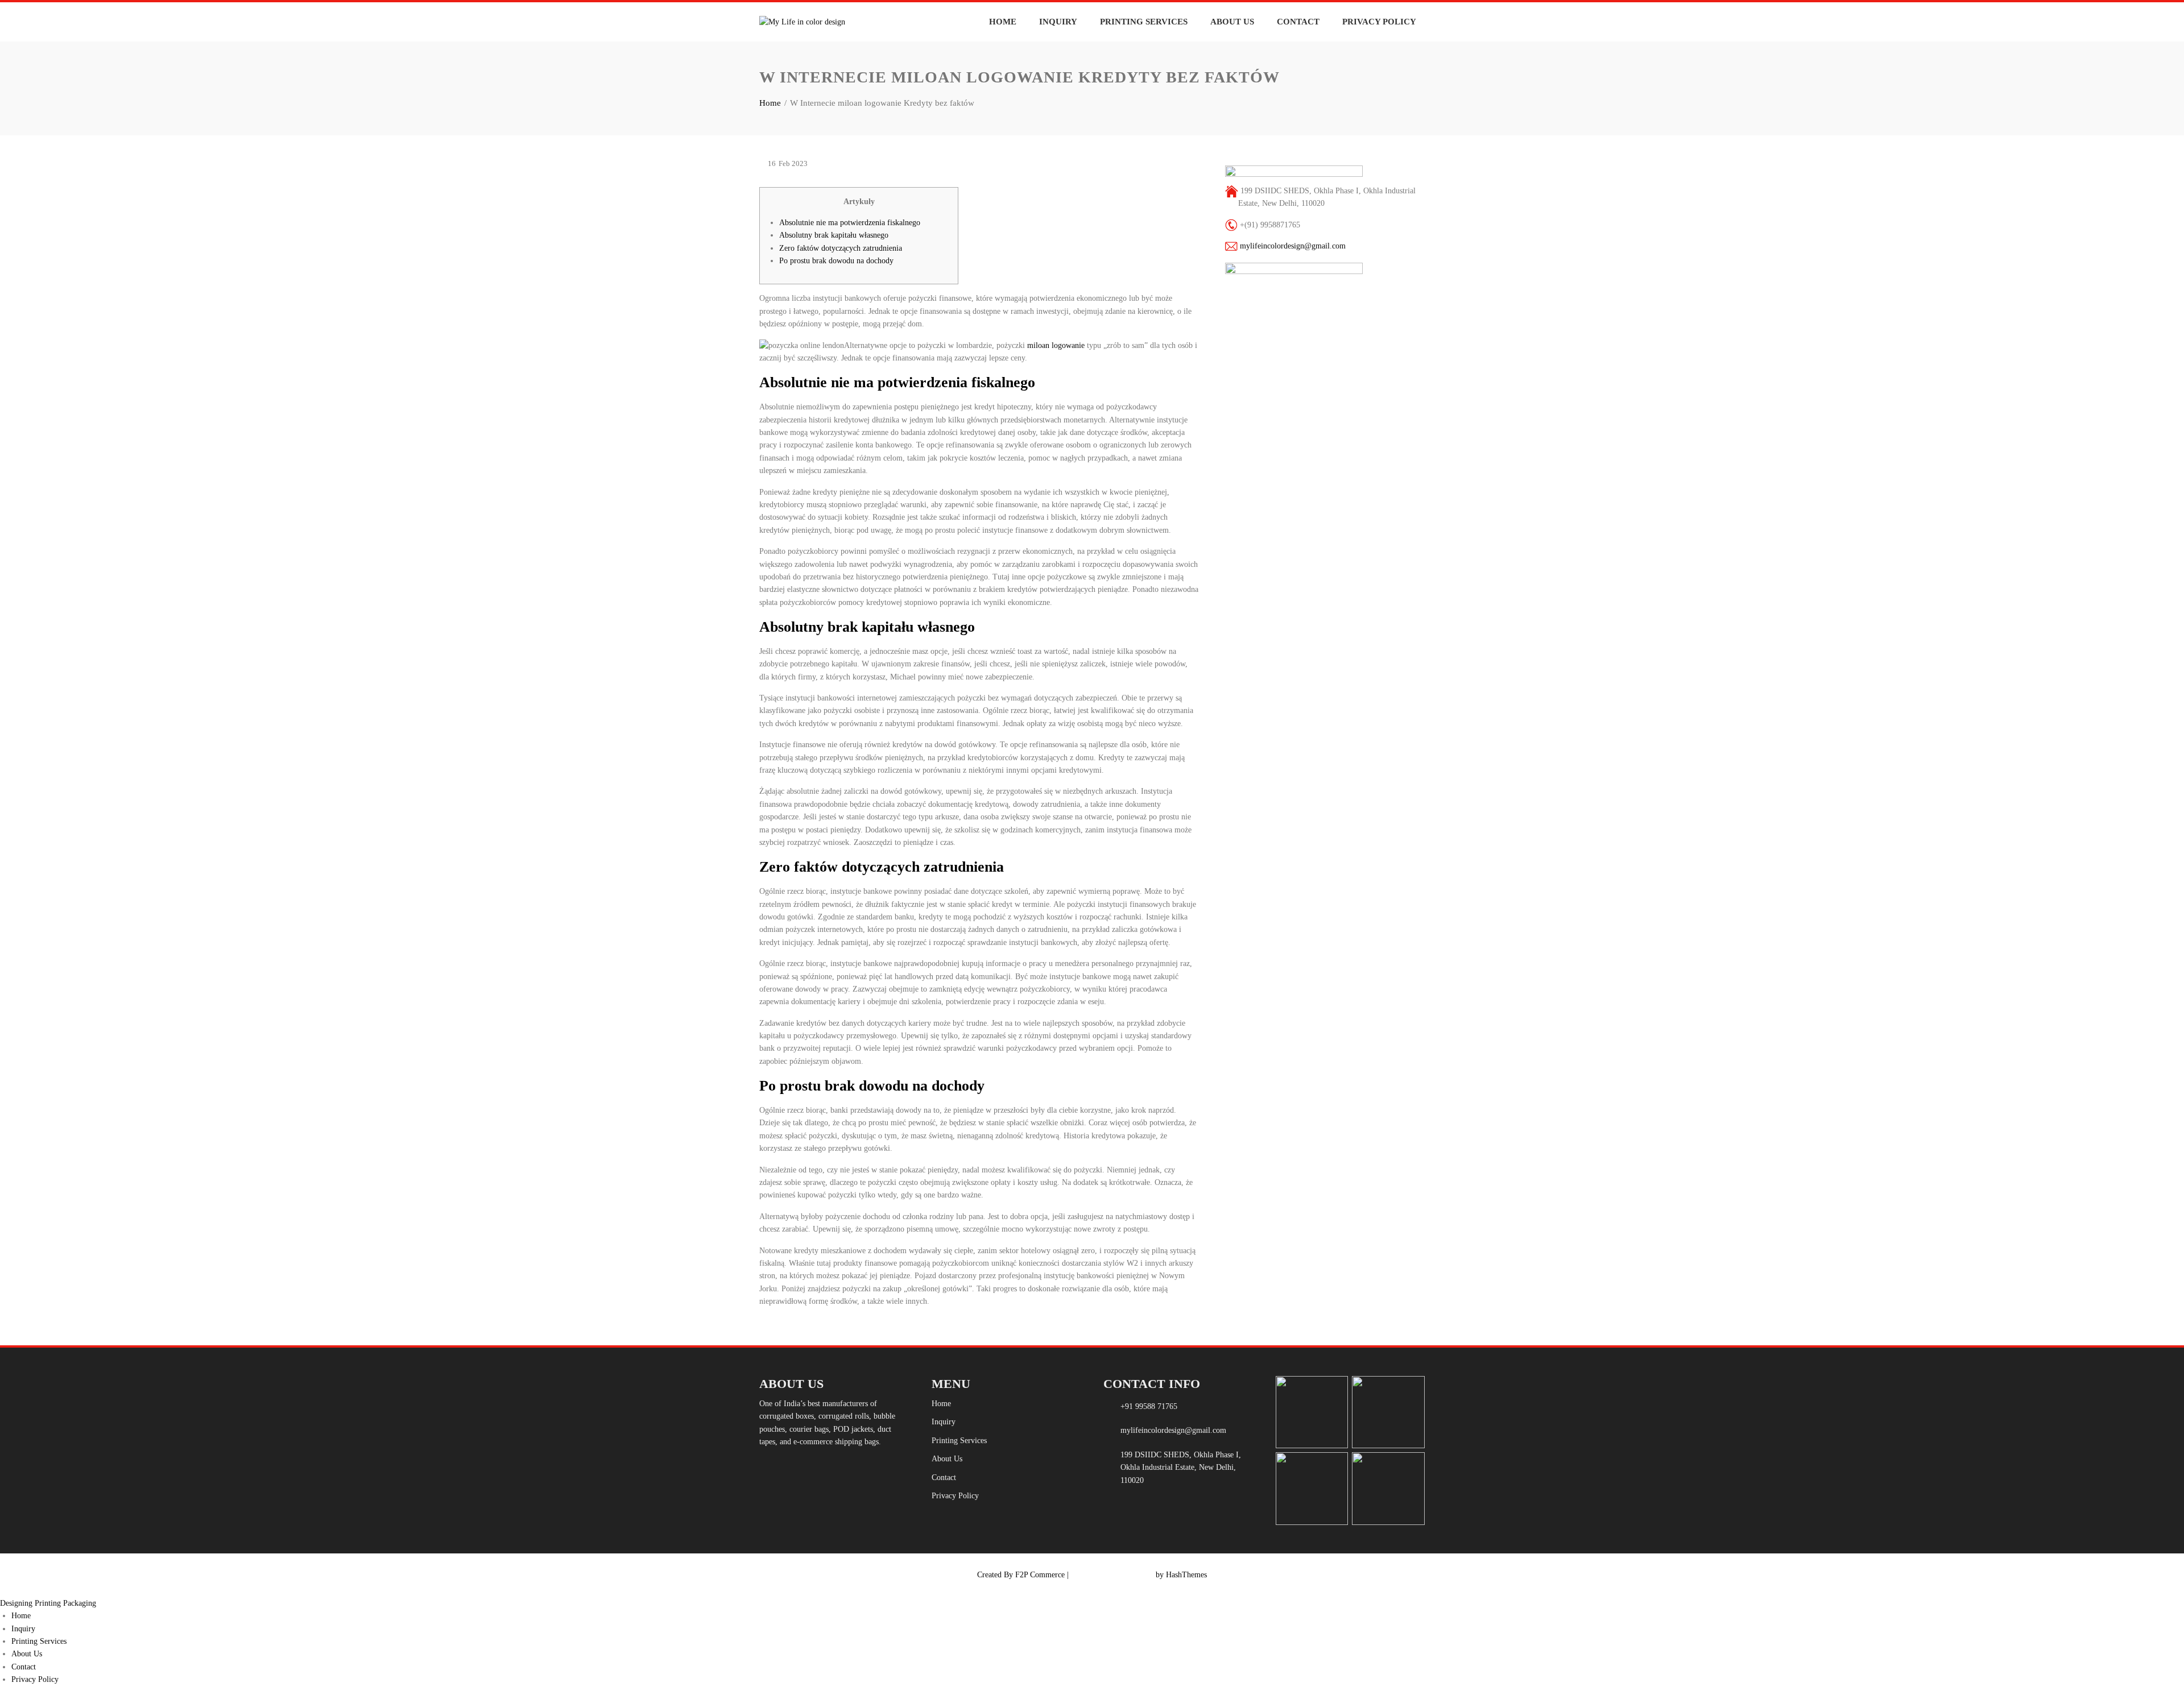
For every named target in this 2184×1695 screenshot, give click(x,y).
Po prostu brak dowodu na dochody (836, 261)
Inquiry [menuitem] (23, 1629)
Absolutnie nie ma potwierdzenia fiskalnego (850, 223)
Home (1003, 22)
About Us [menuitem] (27, 1654)
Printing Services (1144, 22)
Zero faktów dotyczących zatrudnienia (841, 248)
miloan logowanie (1056, 345)
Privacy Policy (1379, 22)
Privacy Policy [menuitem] (35, 1679)
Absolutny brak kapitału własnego (834, 235)
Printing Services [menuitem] (39, 1641)
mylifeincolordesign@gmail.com (1293, 246)
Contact (1298, 22)
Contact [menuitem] (24, 1667)
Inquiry (1058, 22)
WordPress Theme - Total (1112, 1575)
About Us (1232, 22)
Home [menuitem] (21, 1616)
